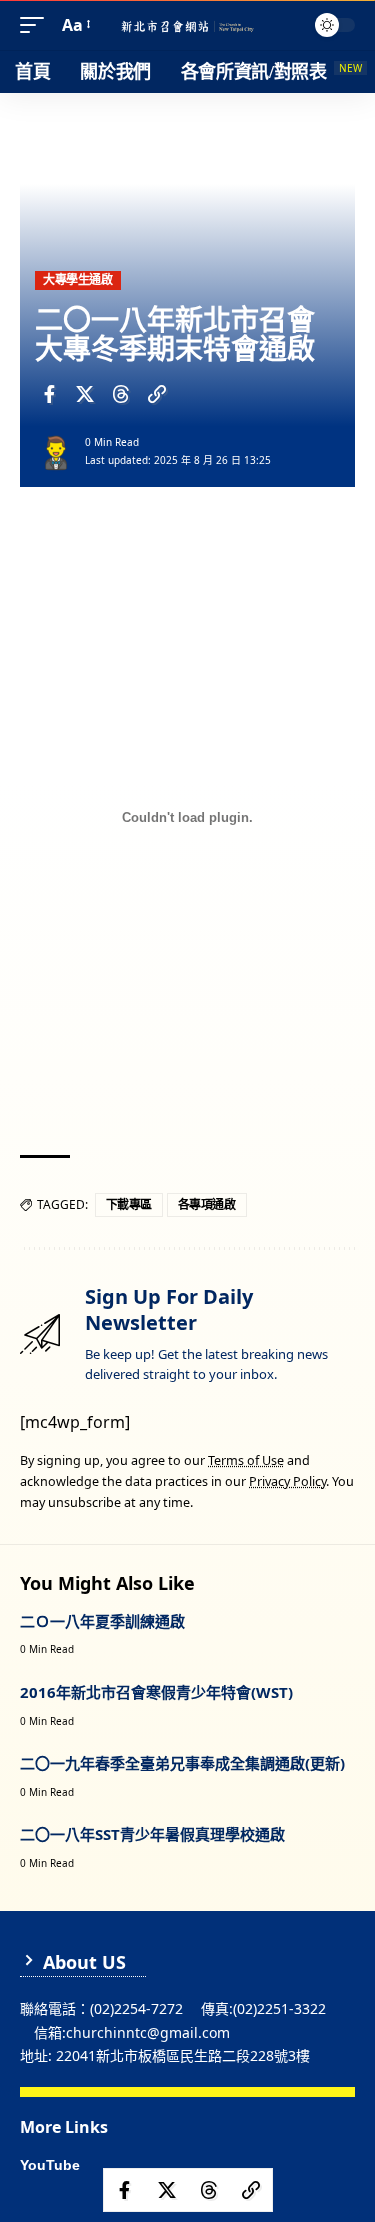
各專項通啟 (207, 1204)
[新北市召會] (188, 25)
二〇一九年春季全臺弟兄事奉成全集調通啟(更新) (182, 1763)
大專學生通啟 (77, 279)
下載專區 (129, 1204)
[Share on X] (85, 394)
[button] (37, 25)
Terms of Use (246, 1460)
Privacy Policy (287, 1481)
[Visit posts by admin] (56, 451)
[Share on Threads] (121, 394)
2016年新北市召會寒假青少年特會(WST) (156, 1692)
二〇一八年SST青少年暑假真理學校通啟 (152, 1834)
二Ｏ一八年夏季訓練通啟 (102, 1621)
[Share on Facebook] (49, 394)
